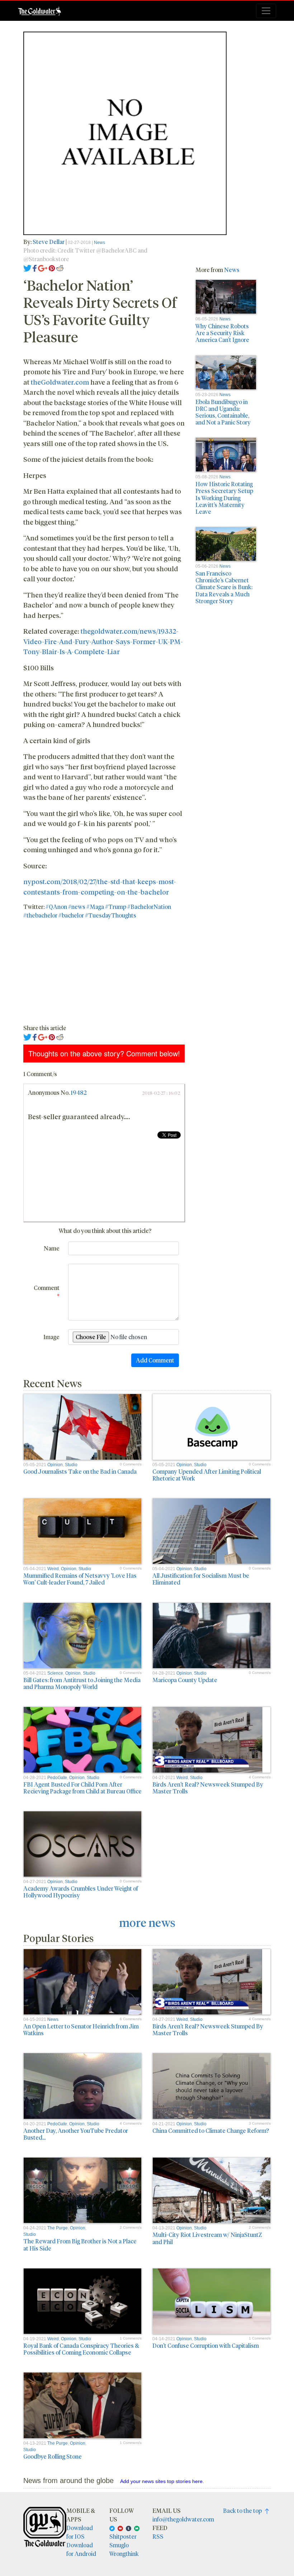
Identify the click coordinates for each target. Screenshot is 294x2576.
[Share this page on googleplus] (43, 268)
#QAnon (56, 907)
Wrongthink (124, 2554)
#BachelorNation (149, 907)
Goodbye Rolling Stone (53, 2456)
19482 (79, 1092)
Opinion (55, 1465)
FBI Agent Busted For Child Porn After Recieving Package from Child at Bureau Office (82, 1788)
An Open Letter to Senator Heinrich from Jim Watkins (81, 2030)
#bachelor (71, 915)
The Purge (58, 2228)
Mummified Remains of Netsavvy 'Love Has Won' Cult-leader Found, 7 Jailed (80, 1579)
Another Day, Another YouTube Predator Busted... (76, 2134)
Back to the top (244, 2511)
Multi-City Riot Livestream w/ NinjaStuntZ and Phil (207, 2238)
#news (77, 907)
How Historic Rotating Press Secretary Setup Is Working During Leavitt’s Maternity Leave (224, 498)
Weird (53, 1569)
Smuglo (119, 2545)
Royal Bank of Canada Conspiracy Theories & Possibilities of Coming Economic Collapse (81, 2349)
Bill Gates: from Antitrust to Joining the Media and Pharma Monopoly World (82, 1683)
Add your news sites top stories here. (162, 2481)
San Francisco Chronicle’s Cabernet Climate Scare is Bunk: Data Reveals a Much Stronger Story (224, 587)
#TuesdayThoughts (111, 915)
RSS (158, 2536)
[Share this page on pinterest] (52, 268)
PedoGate (57, 1778)
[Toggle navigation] (266, 11)
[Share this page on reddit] (60, 268)
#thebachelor (40, 915)
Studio (71, 1465)
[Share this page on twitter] (27, 268)
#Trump (116, 907)
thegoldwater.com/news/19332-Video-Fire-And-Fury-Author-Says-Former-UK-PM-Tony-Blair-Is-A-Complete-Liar (103, 641)
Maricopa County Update (185, 1680)
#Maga (95, 907)
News (99, 243)
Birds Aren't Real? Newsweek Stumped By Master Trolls (208, 1788)
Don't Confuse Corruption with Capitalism (206, 2345)
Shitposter (123, 2536)
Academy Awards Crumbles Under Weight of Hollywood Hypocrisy (81, 1892)
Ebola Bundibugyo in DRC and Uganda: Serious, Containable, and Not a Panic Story (223, 412)
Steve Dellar (49, 242)
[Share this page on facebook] (35, 268)
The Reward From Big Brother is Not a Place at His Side (80, 2244)
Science (55, 1673)
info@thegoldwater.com (183, 2519)
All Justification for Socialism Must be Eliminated (201, 1579)
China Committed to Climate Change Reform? (211, 2131)
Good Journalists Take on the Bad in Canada (80, 1471)
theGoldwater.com (60, 382)
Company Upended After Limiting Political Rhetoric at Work (207, 1475)
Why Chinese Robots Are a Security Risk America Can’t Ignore (222, 333)
